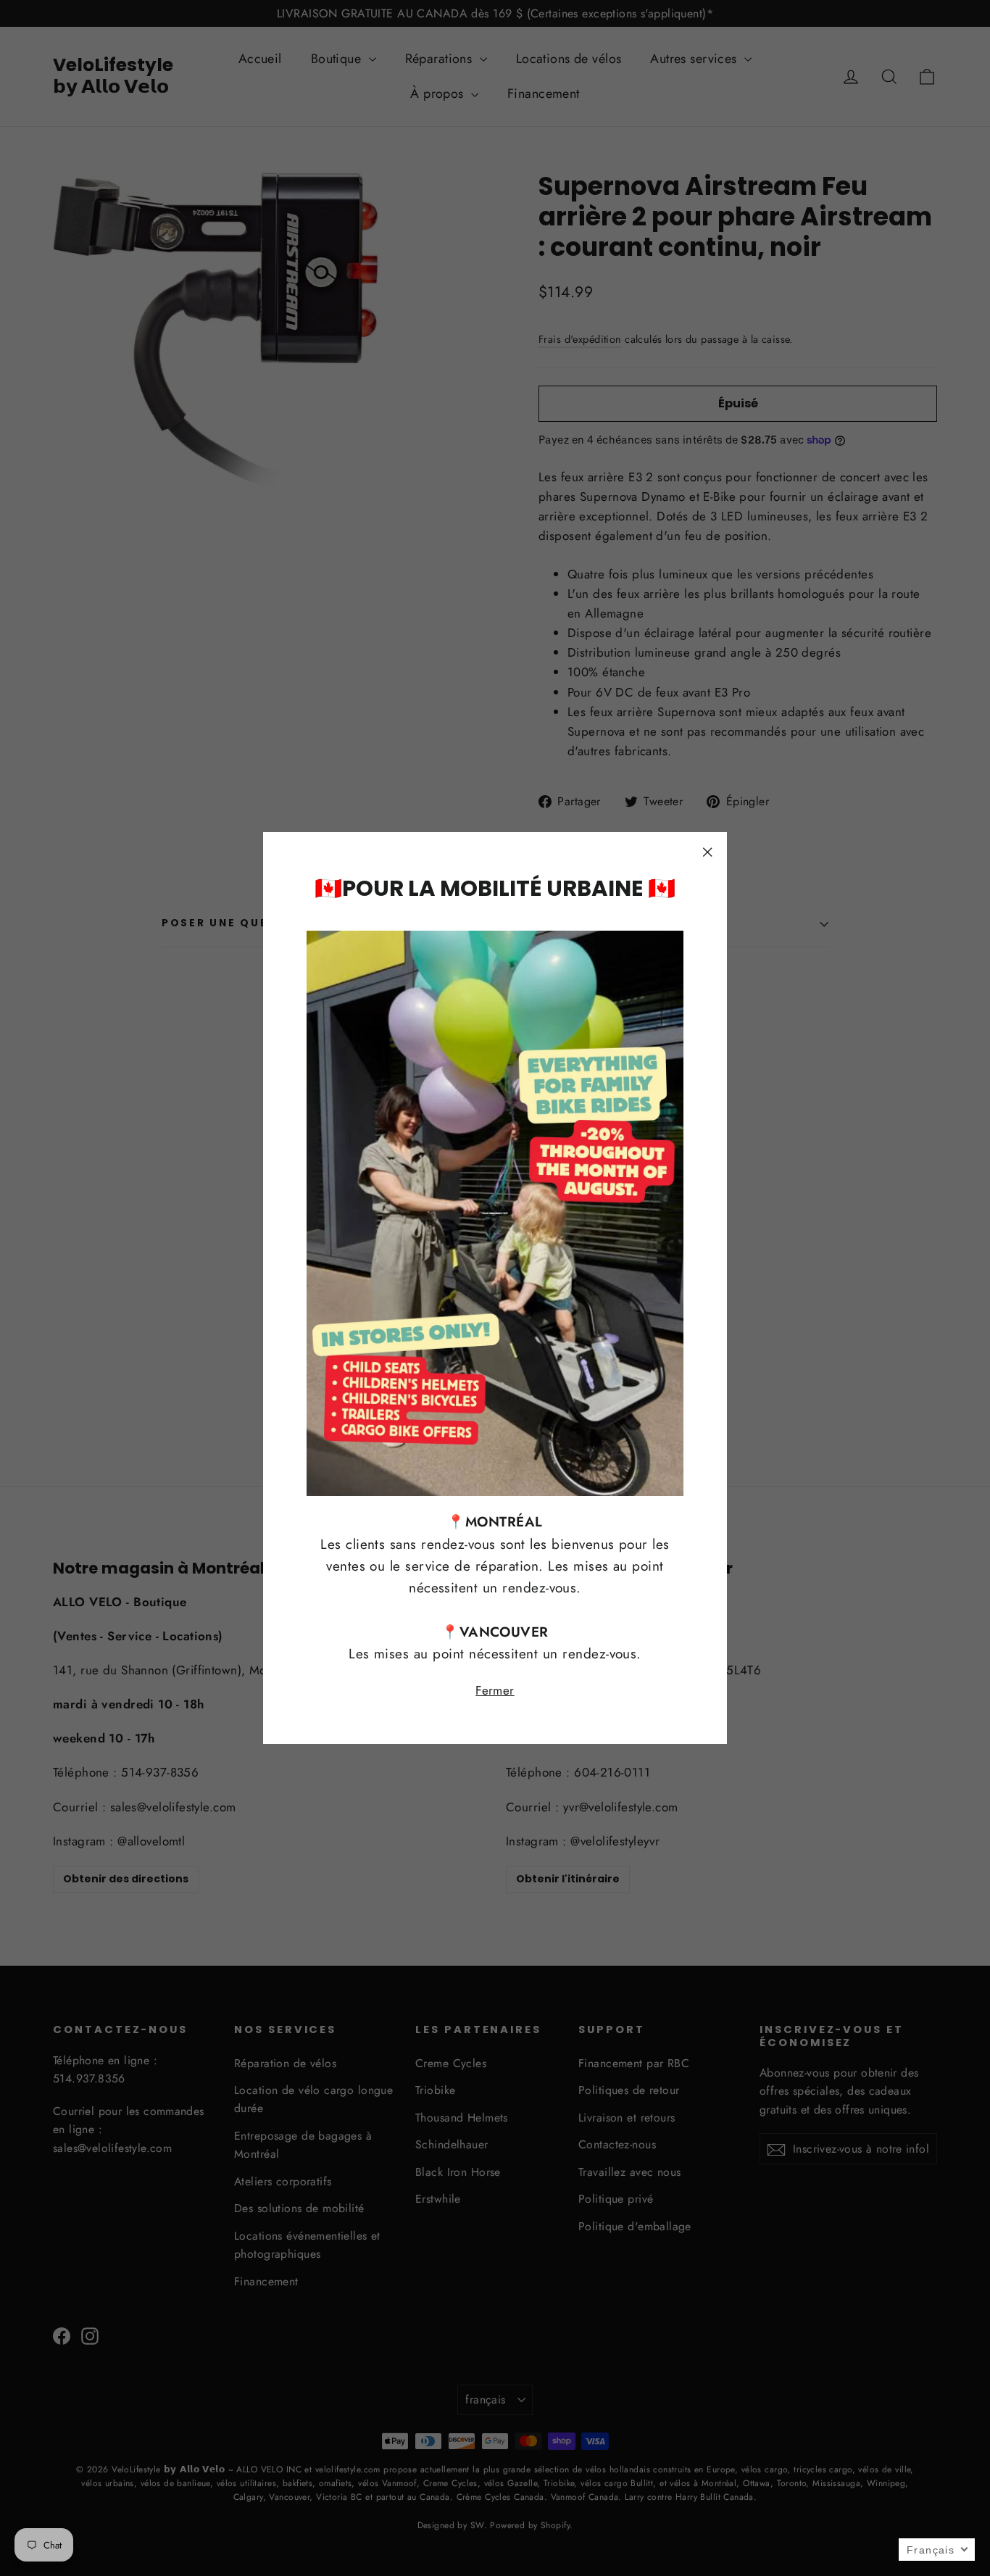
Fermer (495, 1690)
